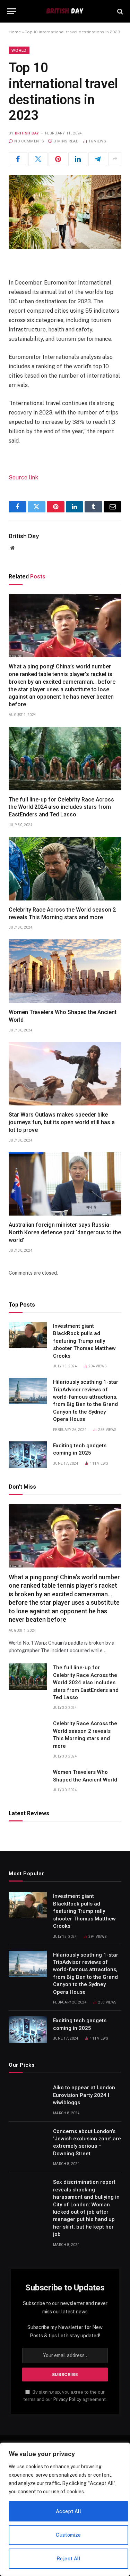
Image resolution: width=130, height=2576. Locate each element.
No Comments (29, 141)
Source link (23, 478)
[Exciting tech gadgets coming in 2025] (28, 1455)
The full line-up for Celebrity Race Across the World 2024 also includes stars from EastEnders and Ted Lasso (61, 807)
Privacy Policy (67, 2399)
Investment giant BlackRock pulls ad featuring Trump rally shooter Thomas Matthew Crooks (84, 1341)
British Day (27, 133)
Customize (68, 2535)
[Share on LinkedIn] (78, 159)
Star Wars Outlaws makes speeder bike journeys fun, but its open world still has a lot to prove (62, 1122)
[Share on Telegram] (98, 159)
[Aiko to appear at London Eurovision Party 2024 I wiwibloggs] (28, 2097)
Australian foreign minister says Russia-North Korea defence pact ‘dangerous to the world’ (65, 1232)
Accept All (68, 2511)
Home (15, 32)
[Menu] (11, 11)
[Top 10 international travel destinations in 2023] (65, 212)
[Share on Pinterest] (58, 159)
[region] (65, 2509)
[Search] (119, 11)
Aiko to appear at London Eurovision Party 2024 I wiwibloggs (84, 2095)
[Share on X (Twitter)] (38, 159)
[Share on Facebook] (18, 159)
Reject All (68, 2559)
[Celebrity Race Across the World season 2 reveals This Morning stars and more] (65, 869)
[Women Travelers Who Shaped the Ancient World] (65, 971)
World (19, 50)
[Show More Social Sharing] (115, 159)
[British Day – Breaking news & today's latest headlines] (65, 11)
